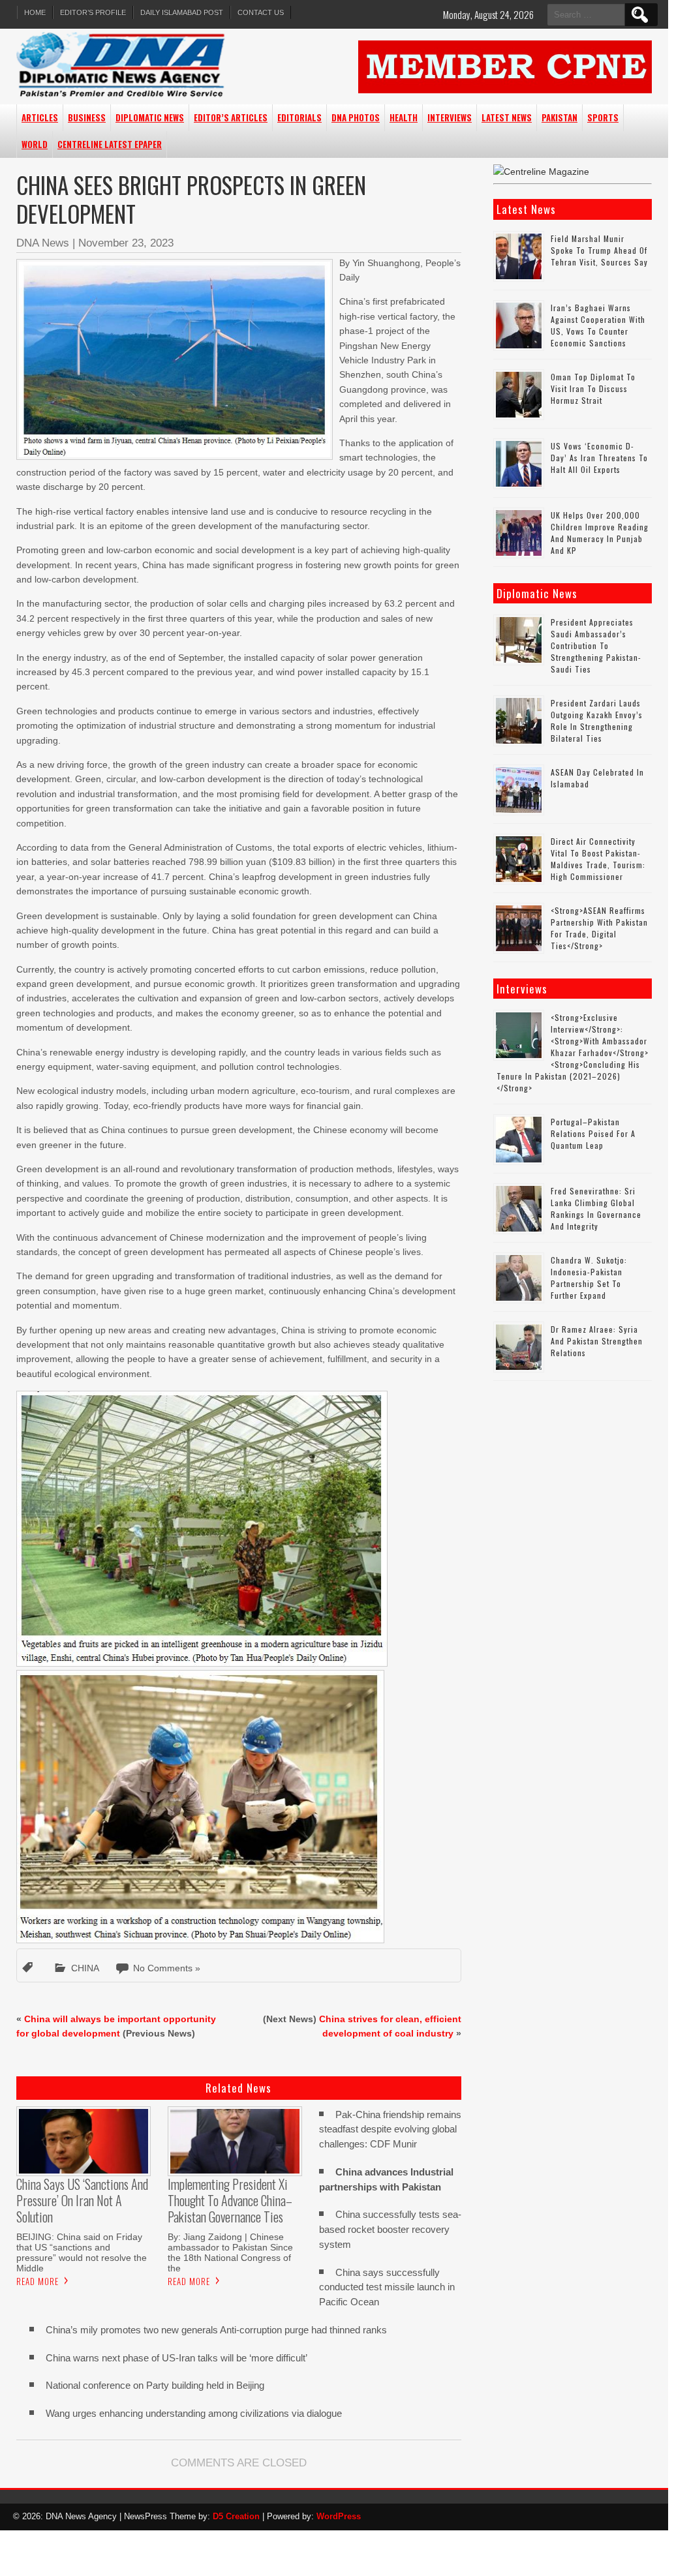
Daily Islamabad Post (182, 12)
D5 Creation (236, 2516)
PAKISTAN (559, 117)
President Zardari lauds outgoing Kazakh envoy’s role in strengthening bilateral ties (597, 720)
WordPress (339, 2516)
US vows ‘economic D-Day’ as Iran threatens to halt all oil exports (599, 458)
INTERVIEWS (450, 117)
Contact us (261, 12)
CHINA (85, 1968)
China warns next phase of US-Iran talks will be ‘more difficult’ (176, 2358)
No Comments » (167, 1968)
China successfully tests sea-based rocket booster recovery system (390, 2229)
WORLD (35, 144)
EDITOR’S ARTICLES (231, 117)
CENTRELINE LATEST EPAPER (110, 144)
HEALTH (404, 117)
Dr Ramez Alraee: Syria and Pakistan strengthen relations (597, 1341)
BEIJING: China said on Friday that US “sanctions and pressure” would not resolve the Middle (82, 2252)
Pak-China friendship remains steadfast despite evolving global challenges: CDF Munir (390, 2129)
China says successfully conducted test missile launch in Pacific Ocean (387, 2287)
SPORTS (603, 117)
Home (35, 12)
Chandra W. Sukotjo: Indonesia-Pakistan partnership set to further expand (589, 1278)
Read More (38, 2281)
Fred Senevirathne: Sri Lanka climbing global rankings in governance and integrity (596, 1208)
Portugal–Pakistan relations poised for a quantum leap (593, 1133)
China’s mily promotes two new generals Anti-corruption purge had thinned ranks (216, 2330)
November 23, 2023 (126, 243)
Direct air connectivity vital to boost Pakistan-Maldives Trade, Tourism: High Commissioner (598, 859)
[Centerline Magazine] (541, 172)
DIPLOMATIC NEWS (150, 117)
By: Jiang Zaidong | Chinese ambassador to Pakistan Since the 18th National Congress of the (230, 2252)
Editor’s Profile (93, 12)
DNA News (43, 243)
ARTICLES (40, 117)
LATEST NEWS (507, 117)
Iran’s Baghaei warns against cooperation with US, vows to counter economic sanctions (598, 325)
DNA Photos (356, 117)
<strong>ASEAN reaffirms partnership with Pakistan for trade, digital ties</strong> (599, 928)
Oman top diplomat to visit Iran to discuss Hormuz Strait (593, 388)
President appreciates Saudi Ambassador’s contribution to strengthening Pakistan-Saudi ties (596, 645)
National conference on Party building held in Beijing (155, 2385)
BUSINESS (87, 117)
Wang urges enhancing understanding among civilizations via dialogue (194, 2413)
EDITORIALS (299, 117)
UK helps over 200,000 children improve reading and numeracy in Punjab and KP (600, 533)
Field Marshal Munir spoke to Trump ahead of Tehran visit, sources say (599, 250)
